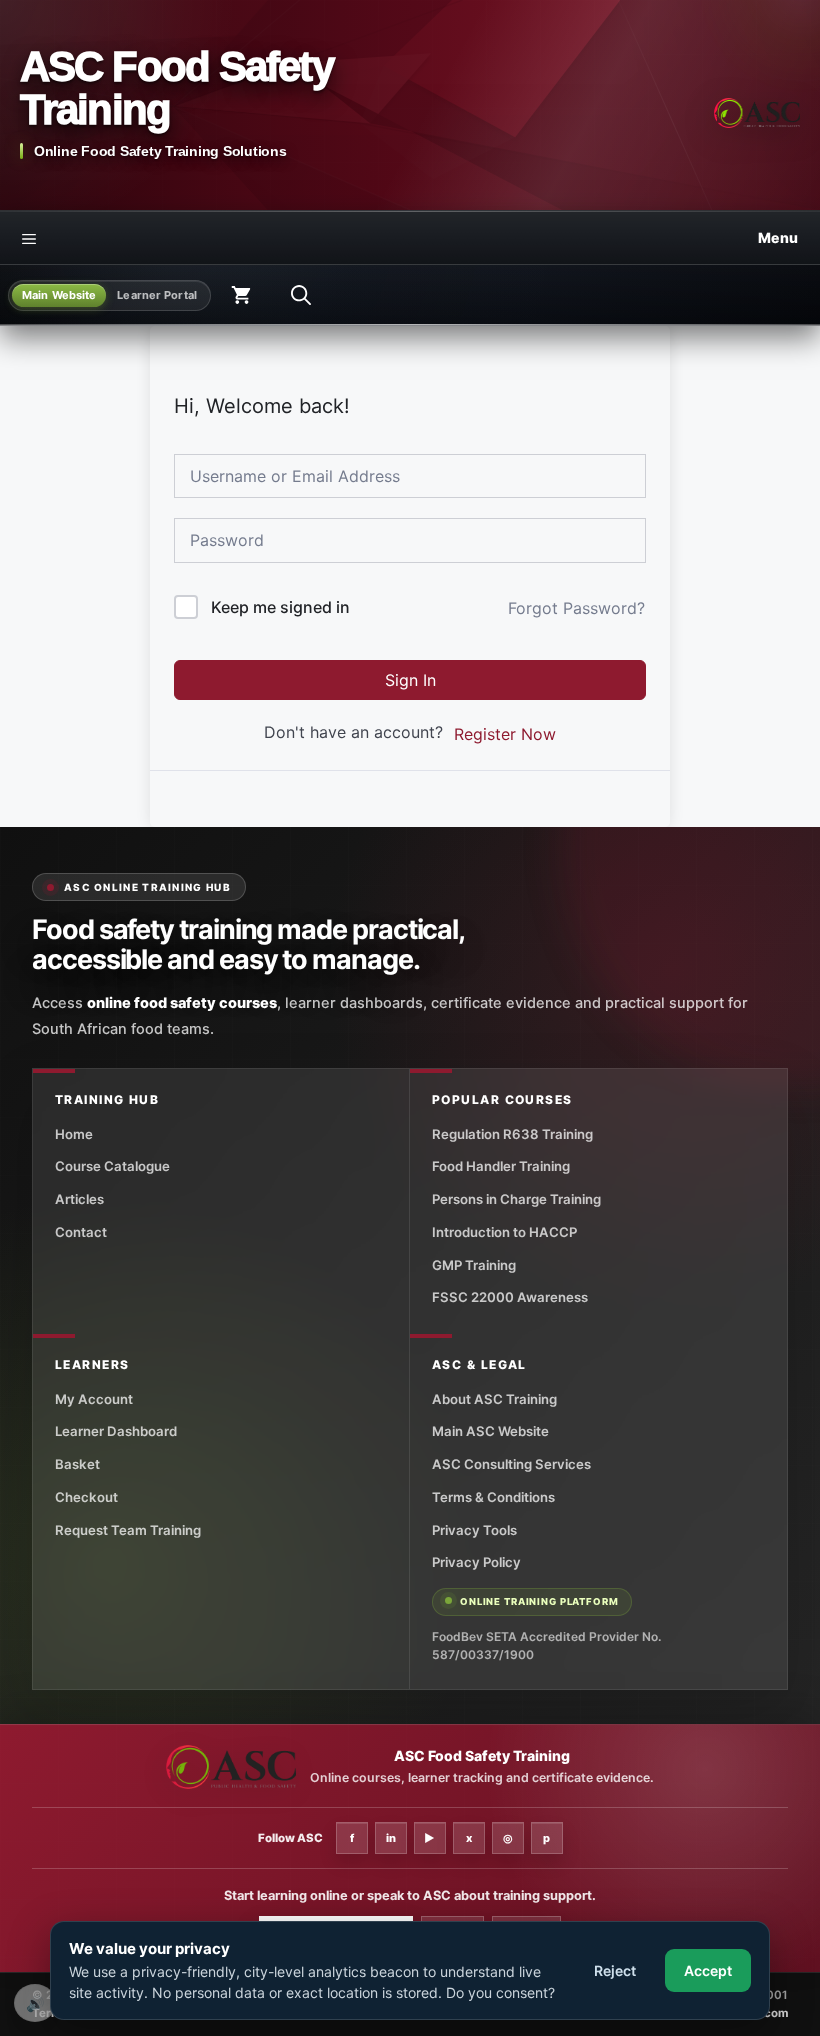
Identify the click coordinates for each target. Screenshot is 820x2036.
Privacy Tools (474, 1530)
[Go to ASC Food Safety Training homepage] (757, 113)
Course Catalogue (112, 1166)
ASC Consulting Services (511, 1464)
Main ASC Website (490, 1431)
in (391, 1838)
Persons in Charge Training (516, 1199)
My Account (94, 1399)
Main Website (59, 295)
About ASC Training (494, 1399)
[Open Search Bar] (301, 295)
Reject (615, 1970)
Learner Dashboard (116, 1431)
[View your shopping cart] (241, 295)
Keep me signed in (280, 607)
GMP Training (474, 1265)
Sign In (410, 680)
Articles (79, 1199)
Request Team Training (128, 1530)
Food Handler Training (501, 1166)
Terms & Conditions (493, 1497)
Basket (77, 1464)
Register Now (505, 734)
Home (74, 1134)
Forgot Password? (576, 608)
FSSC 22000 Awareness (510, 1297)
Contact (81, 1232)
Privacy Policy (476, 1562)
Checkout (86, 1497)
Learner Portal (157, 295)
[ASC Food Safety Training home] (231, 1767)
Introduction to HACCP (504, 1232)
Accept (708, 1970)
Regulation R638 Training (512, 1134)
